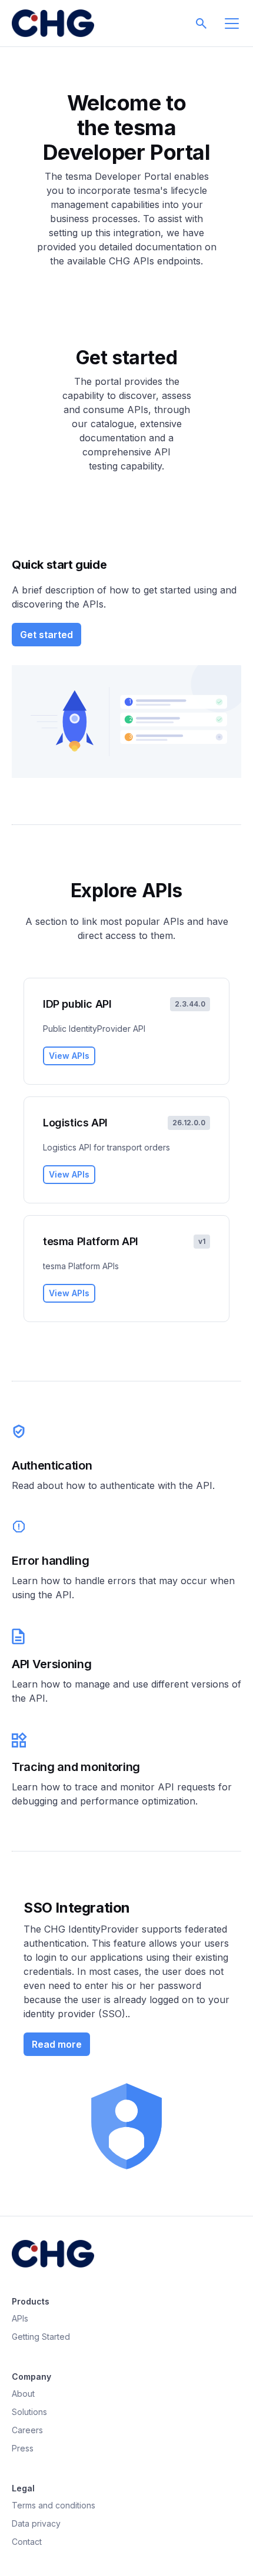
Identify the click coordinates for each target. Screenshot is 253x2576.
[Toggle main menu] (232, 24)
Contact (27, 2542)
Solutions (29, 2412)
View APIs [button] (69, 1056)
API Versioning (52, 1664)
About (23, 2394)
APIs (20, 2318)
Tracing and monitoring (76, 1767)
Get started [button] (46, 635)
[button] (201, 24)
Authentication (52, 1465)
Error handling (51, 1561)
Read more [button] (57, 2044)
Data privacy (36, 2523)
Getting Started (41, 2337)
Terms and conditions (54, 2505)
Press (23, 2448)
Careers (27, 2430)
